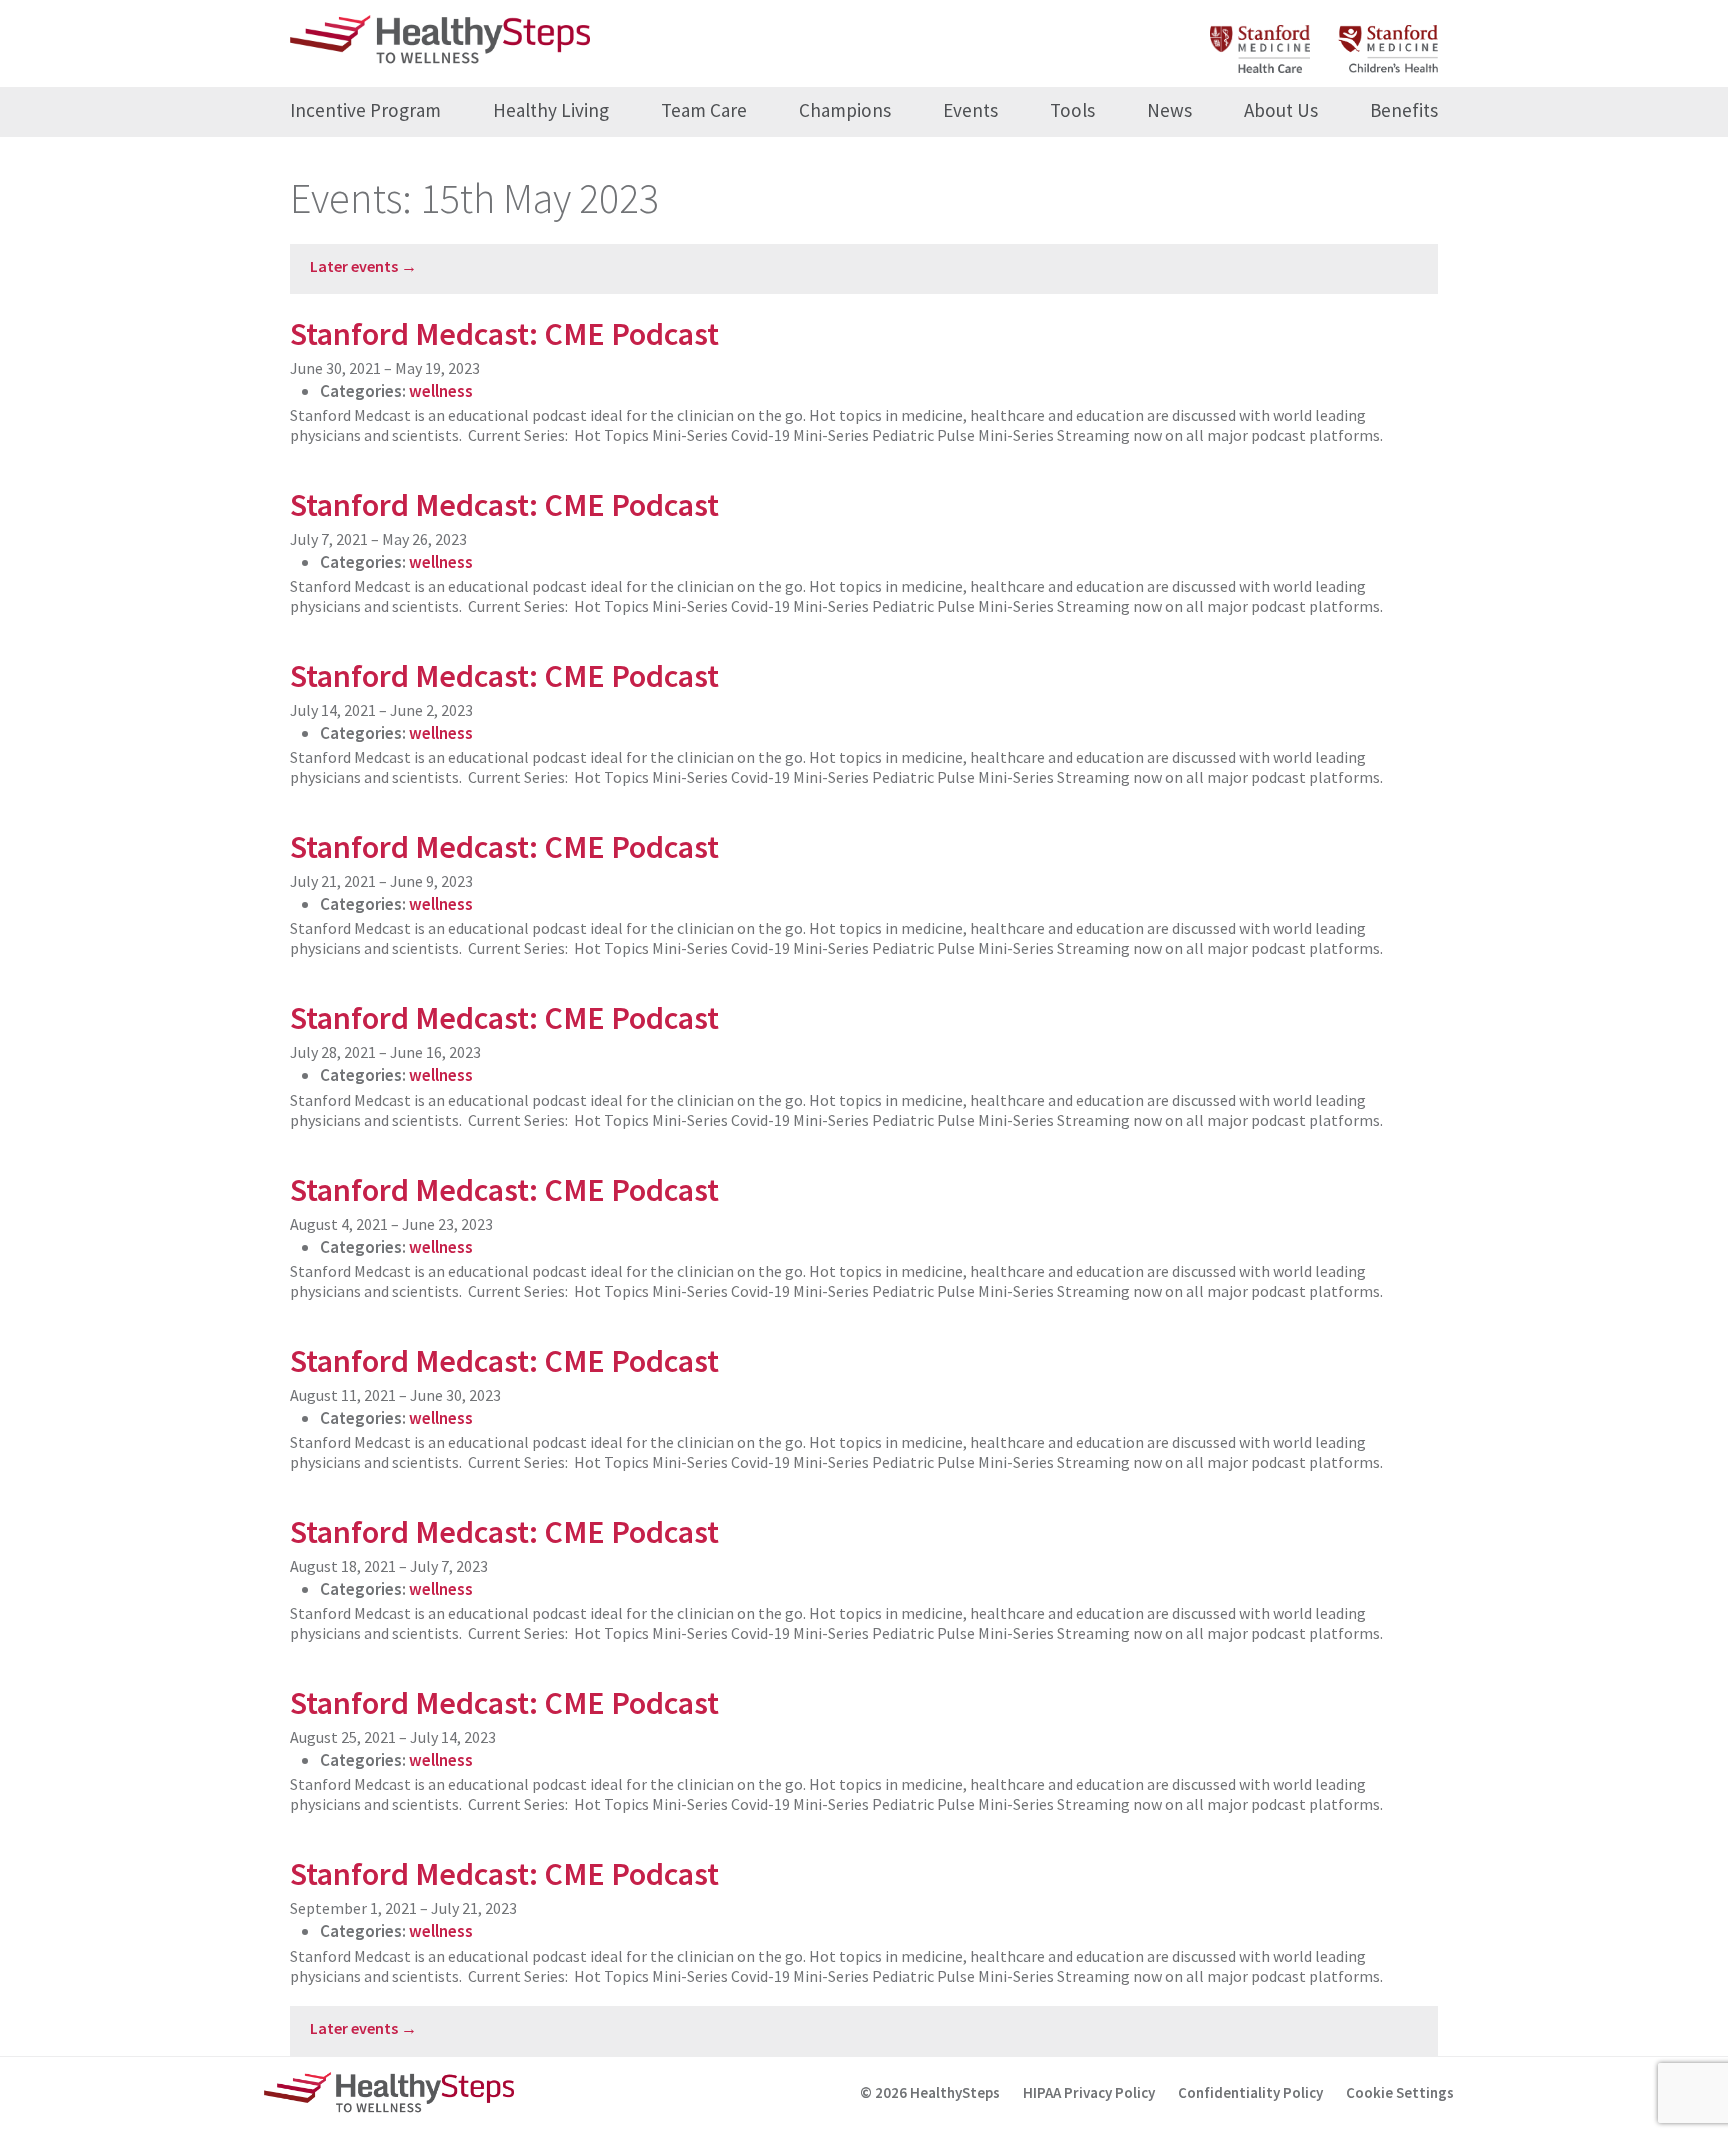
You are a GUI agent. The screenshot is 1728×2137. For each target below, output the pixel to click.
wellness (441, 391)
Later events (363, 266)
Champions (845, 110)
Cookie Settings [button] (1400, 2092)
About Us (1281, 110)
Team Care (704, 110)
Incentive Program (365, 110)
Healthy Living (551, 110)
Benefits (1404, 110)
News (1169, 110)
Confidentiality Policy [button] (1250, 2092)
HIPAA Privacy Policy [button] (1089, 2092)
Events (970, 110)
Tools (1072, 110)
